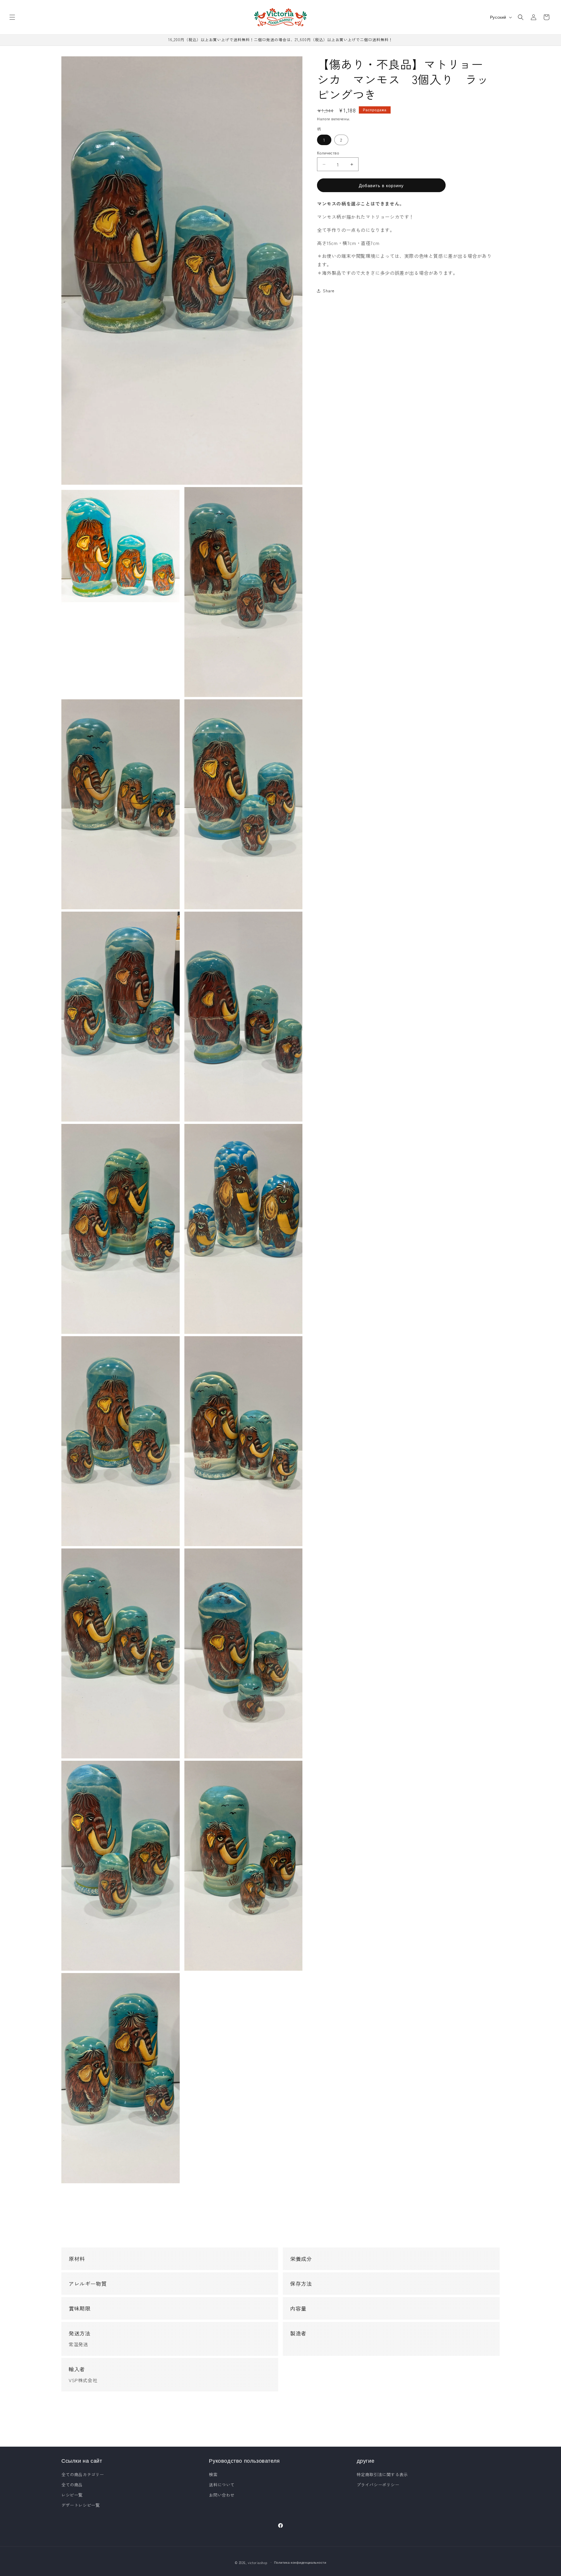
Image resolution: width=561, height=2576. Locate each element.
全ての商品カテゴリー (83, 2474)
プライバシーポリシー (378, 2485)
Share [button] (329, 291)
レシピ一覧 (72, 2495)
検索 (213, 2474)
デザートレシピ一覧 (80, 2505)
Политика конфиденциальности (300, 2562)
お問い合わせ (222, 2495)
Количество (328, 153)
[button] (12, 17)
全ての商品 (72, 2485)
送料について (222, 2485)
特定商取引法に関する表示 (382, 2474)
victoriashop (257, 2563)
